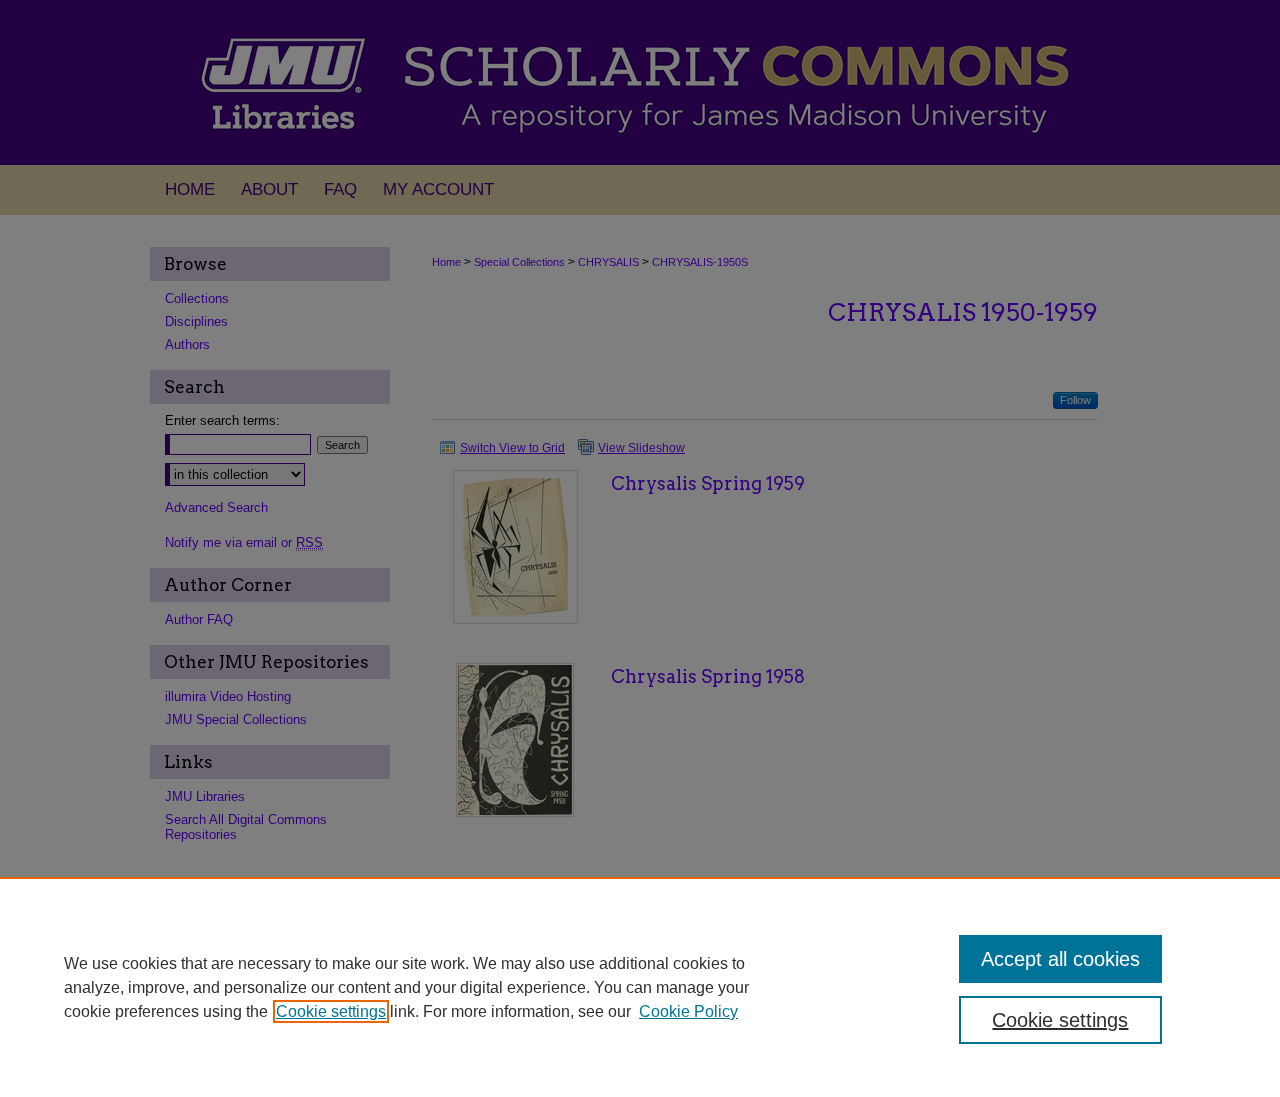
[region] (640, 987)
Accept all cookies (1060, 959)
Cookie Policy (688, 1011)
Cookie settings (331, 1011)
